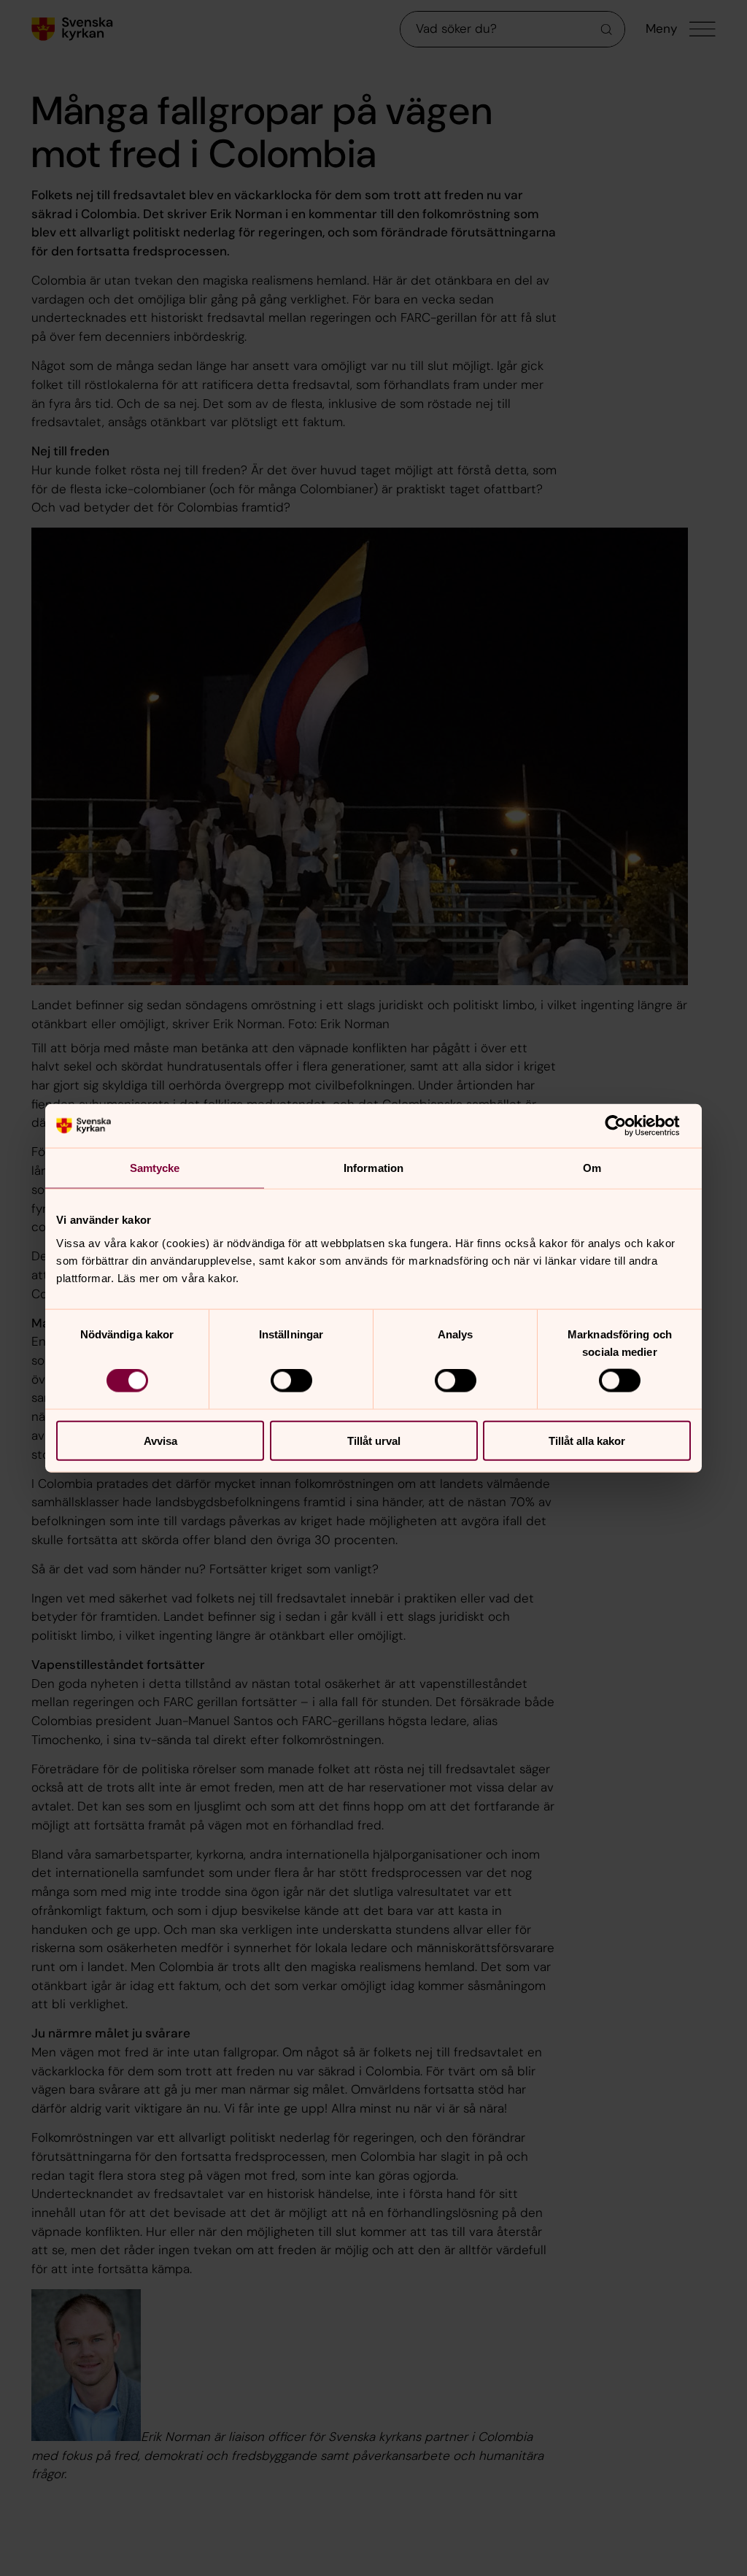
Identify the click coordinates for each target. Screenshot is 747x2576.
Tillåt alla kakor (587, 1440)
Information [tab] (373, 1168)
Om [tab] (592, 1168)
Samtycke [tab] (155, 1168)
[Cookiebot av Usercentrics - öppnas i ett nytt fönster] (627, 1126)
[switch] (291, 1381)
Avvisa (160, 1440)
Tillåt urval (374, 1440)
